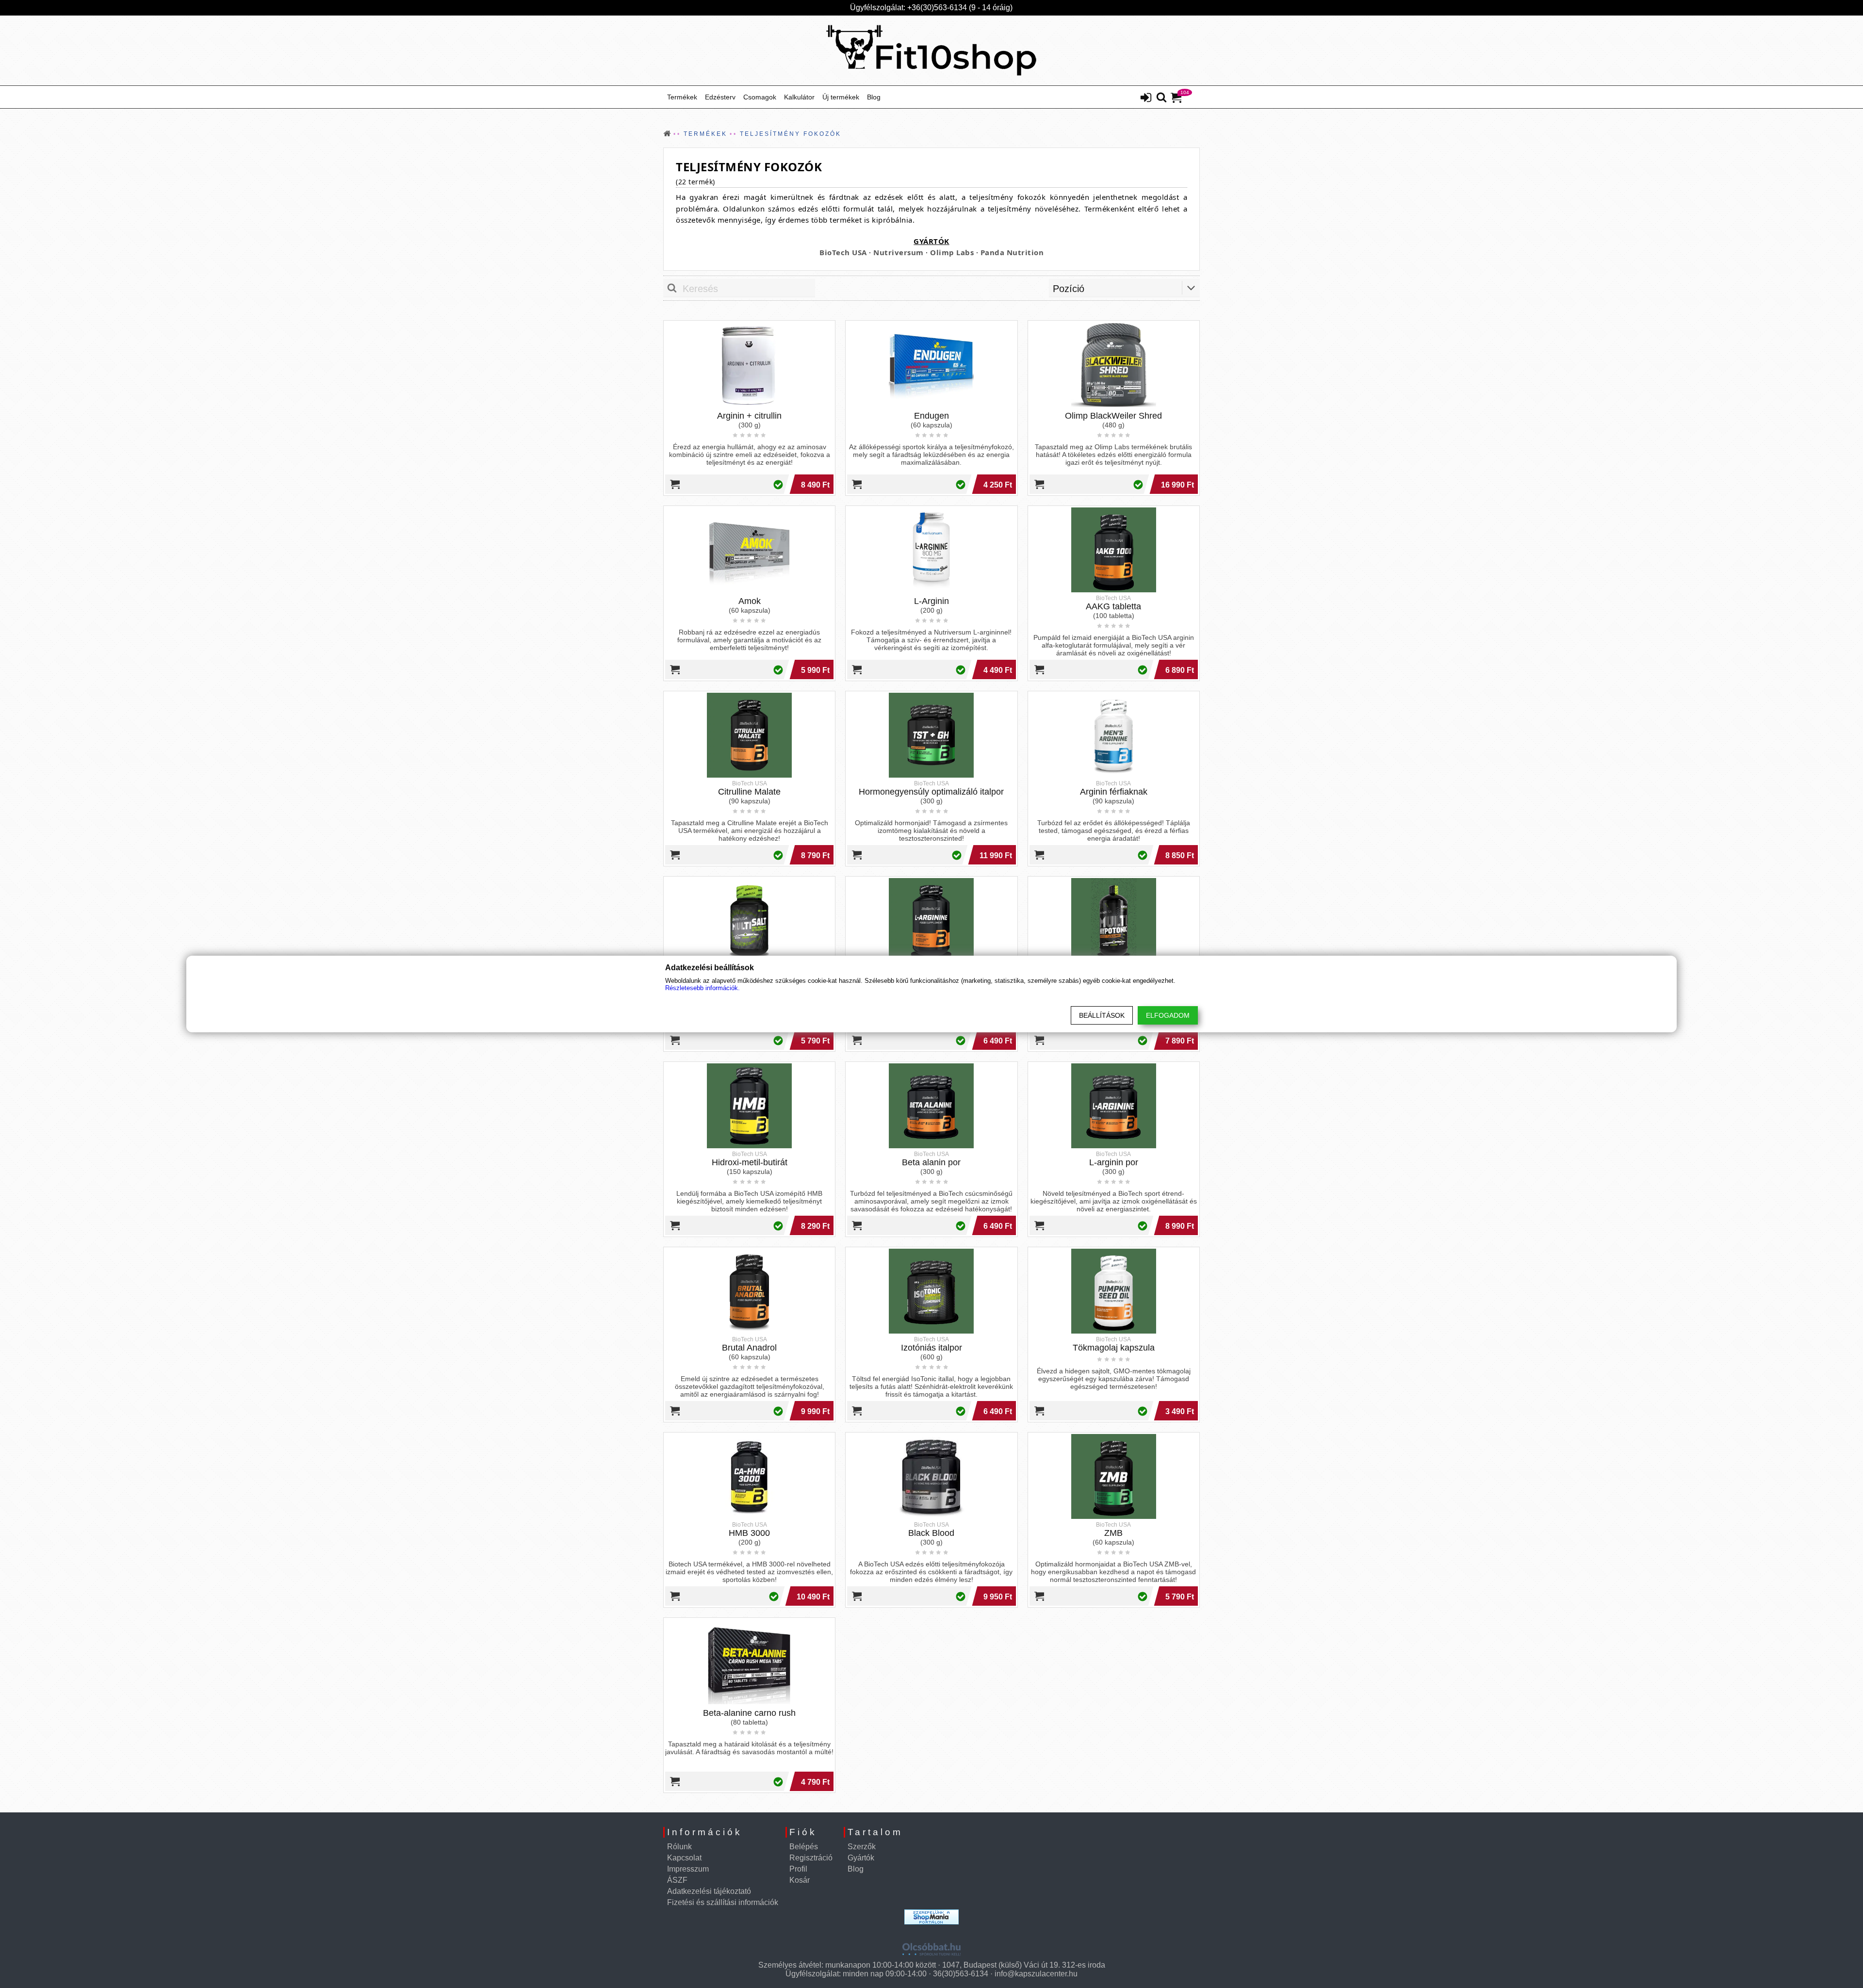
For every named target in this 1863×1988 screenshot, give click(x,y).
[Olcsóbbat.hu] (931, 1946)
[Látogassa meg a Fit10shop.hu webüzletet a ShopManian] (931, 1917)
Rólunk (679, 1847)
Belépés (804, 1847)
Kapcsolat (684, 1858)
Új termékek (841, 97)
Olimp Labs (952, 252)
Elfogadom (1168, 1015)
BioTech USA (843, 252)
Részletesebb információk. (703, 988)
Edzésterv (720, 97)
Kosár (800, 1880)
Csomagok (760, 97)
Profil (798, 1869)
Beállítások (1102, 1015)
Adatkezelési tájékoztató (709, 1891)
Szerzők (862, 1847)
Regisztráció (811, 1858)
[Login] (1146, 98)
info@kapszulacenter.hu (1036, 1974)
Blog (874, 97)
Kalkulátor (799, 97)
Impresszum (688, 1869)
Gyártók (861, 1858)
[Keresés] (1161, 98)
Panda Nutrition (1012, 252)
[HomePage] (931, 50)
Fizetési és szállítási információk (723, 1902)
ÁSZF (677, 1880)
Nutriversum (899, 252)
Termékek (682, 97)
